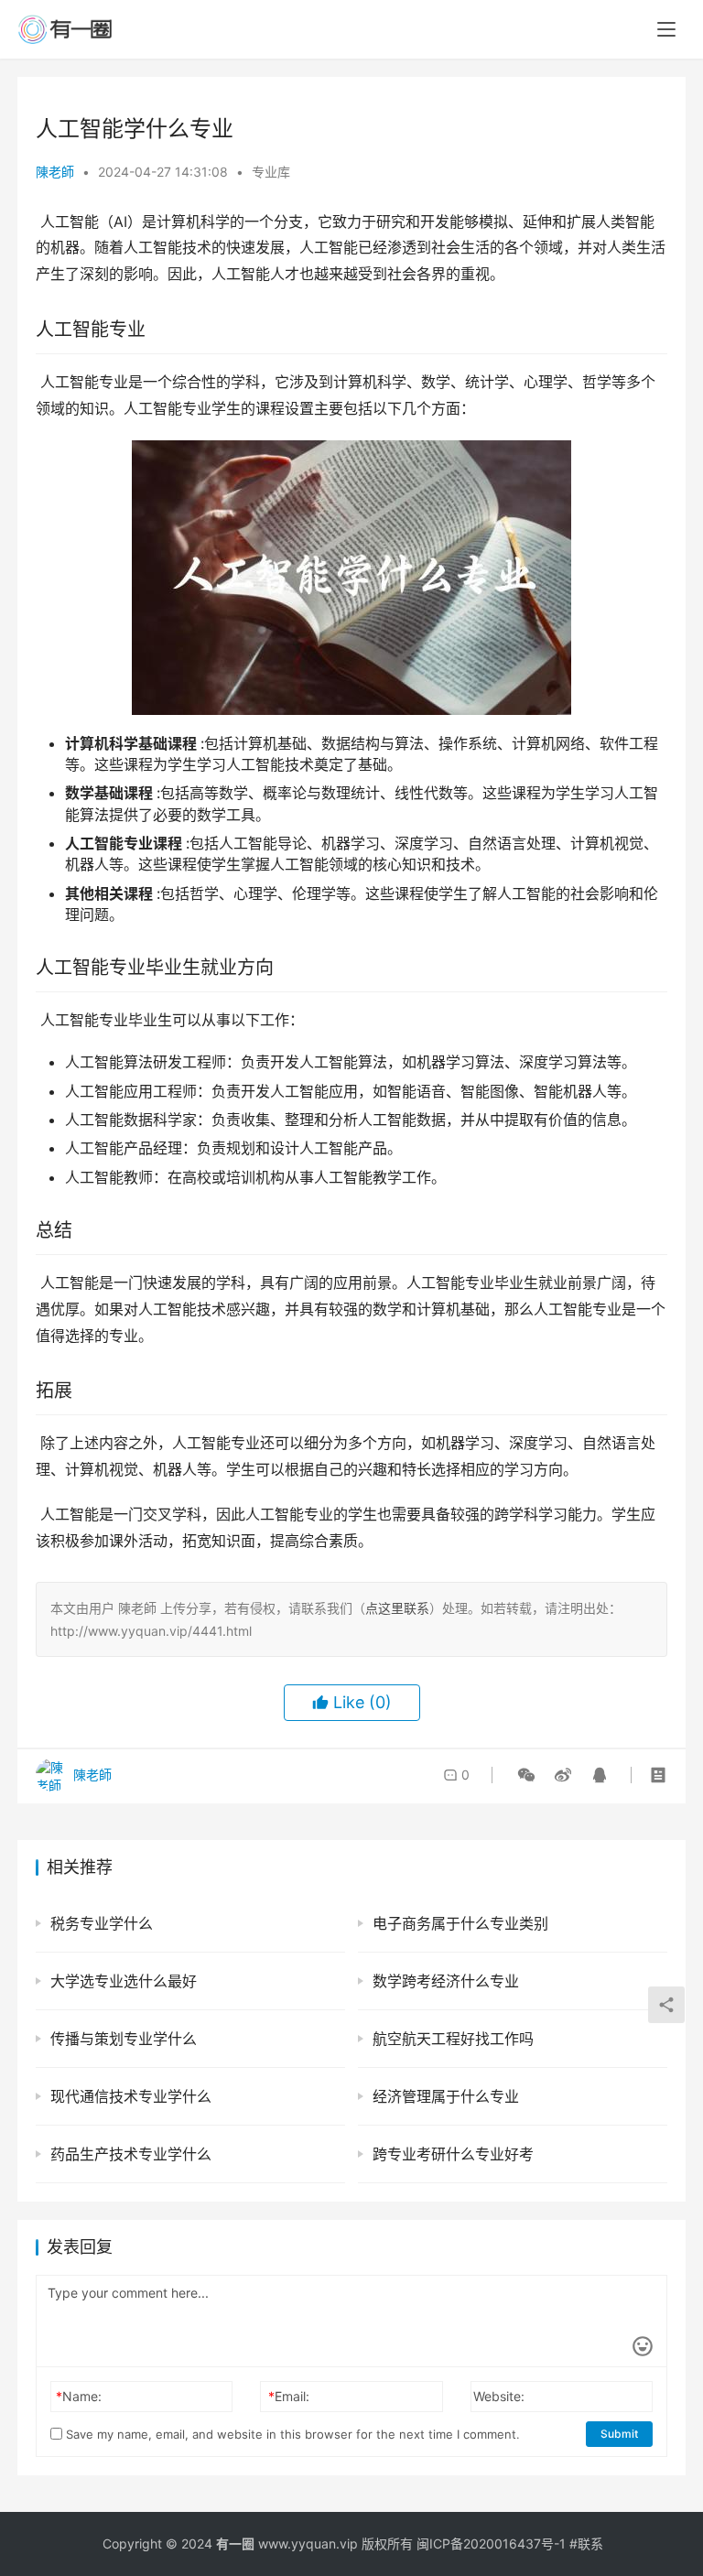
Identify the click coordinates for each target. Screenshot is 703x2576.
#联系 (586, 2544)
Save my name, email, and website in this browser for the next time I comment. (291, 2434)
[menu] (666, 29)
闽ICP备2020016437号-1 (491, 2544)
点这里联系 (397, 1608)
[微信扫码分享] (526, 1775)
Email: (289, 2396)
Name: (79, 2396)
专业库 (271, 172)
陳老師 (55, 172)
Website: (499, 2396)
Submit (619, 2434)
